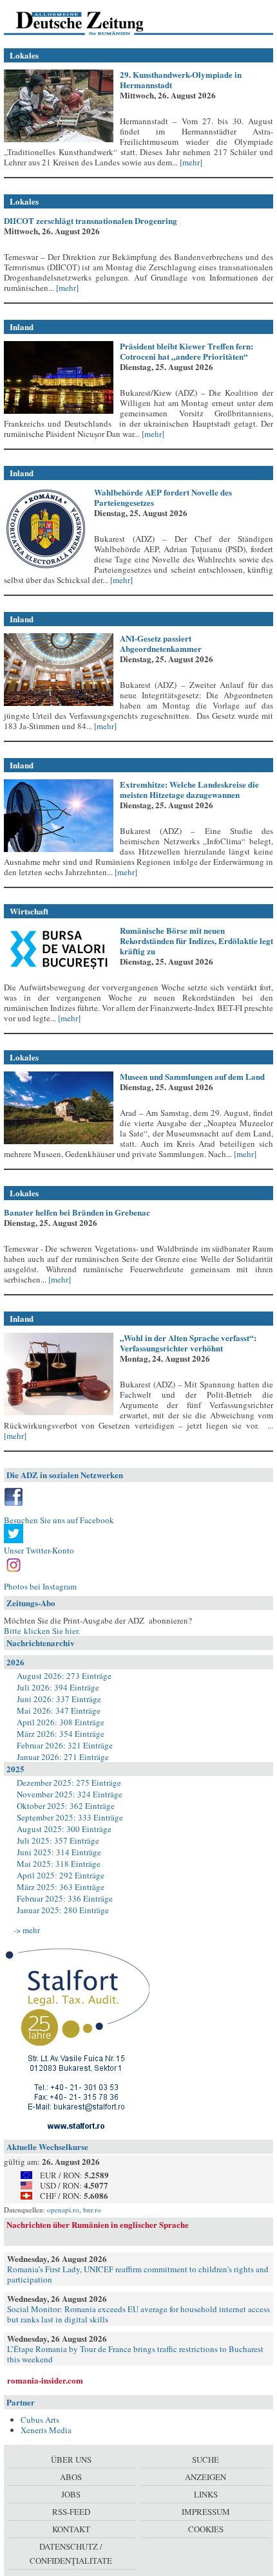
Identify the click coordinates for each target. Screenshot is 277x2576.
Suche (205, 2460)
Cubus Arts (40, 2420)
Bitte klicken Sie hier (41, 1631)
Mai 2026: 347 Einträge (59, 1710)
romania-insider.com (45, 2380)
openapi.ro (63, 2210)
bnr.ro (92, 2210)
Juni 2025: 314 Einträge (59, 1852)
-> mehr (27, 1930)
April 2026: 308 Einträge (61, 1722)
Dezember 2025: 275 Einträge (69, 1783)
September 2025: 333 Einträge (70, 1817)
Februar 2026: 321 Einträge (65, 1745)
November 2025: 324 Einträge (70, 1794)
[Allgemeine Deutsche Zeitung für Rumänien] (92, 23)
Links (206, 2494)
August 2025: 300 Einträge (64, 1829)
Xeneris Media (46, 2430)
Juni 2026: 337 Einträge (59, 1699)
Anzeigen (205, 2477)
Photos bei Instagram (40, 1586)
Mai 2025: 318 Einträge (59, 1864)
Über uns (71, 2460)
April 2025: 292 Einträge (61, 1875)
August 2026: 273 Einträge (64, 1676)
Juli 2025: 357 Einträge (58, 1840)
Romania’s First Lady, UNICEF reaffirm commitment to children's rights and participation (138, 2274)
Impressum (206, 2512)
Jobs (71, 2494)
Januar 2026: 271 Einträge (63, 1757)
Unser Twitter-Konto (39, 1550)
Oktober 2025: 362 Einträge (66, 1806)
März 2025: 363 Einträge (61, 1887)
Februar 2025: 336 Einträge (65, 1898)
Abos (71, 2477)
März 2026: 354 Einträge (61, 1734)
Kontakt (71, 2529)
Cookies (206, 2529)
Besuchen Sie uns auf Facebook (59, 1520)
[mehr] (190, 162)
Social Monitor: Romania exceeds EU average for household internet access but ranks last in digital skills (138, 2314)
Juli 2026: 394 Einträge (58, 1687)
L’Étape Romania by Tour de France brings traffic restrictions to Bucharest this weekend (135, 2354)
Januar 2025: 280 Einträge (63, 1910)
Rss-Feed (71, 2512)
